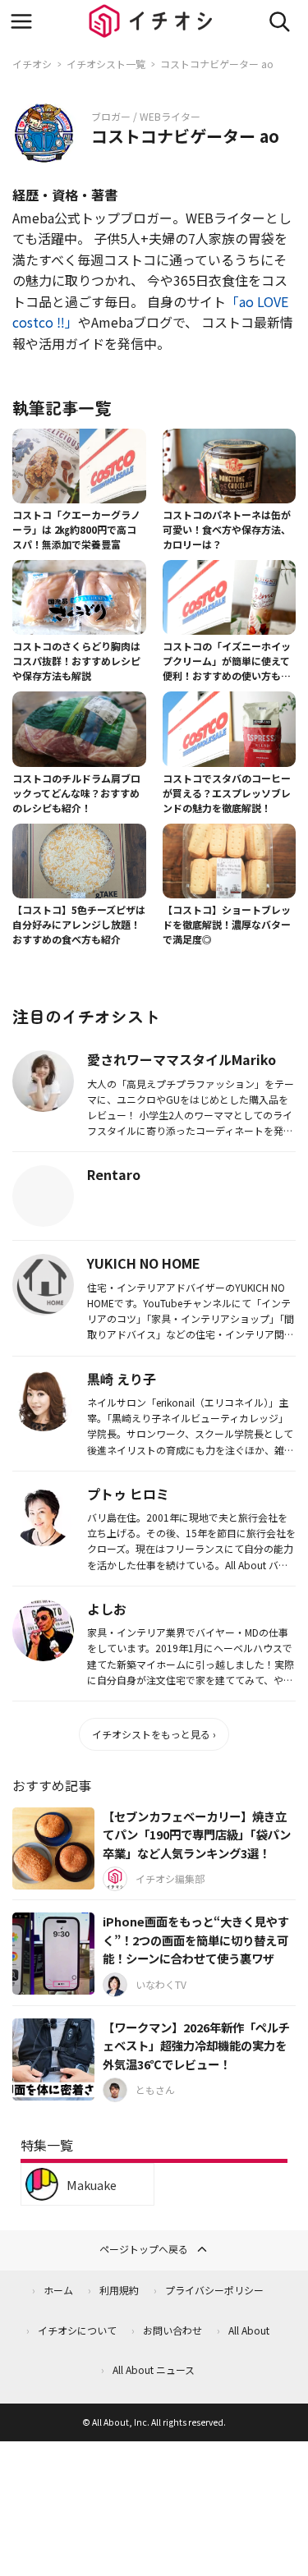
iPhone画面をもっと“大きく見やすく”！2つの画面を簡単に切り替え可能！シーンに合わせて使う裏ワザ (196, 1940)
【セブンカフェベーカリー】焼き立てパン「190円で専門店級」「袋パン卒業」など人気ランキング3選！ (197, 1834)
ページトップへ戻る (144, 2249)
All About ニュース (154, 2369)
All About (249, 2330)
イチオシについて (77, 2330)
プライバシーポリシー (214, 2290)
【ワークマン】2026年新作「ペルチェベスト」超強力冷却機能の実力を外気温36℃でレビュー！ (196, 2046)
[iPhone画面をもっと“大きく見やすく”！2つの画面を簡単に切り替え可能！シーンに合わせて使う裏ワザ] (53, 1954)
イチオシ (32, 64)
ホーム (58, 2290)
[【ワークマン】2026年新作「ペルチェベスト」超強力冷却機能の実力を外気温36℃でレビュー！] (53, 2059)
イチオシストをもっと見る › (154, 1734)
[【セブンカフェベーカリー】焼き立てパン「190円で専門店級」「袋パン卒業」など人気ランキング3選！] (53, 1848)
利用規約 (119, 2290)
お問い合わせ (172, 2330)
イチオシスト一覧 (106, 64)
